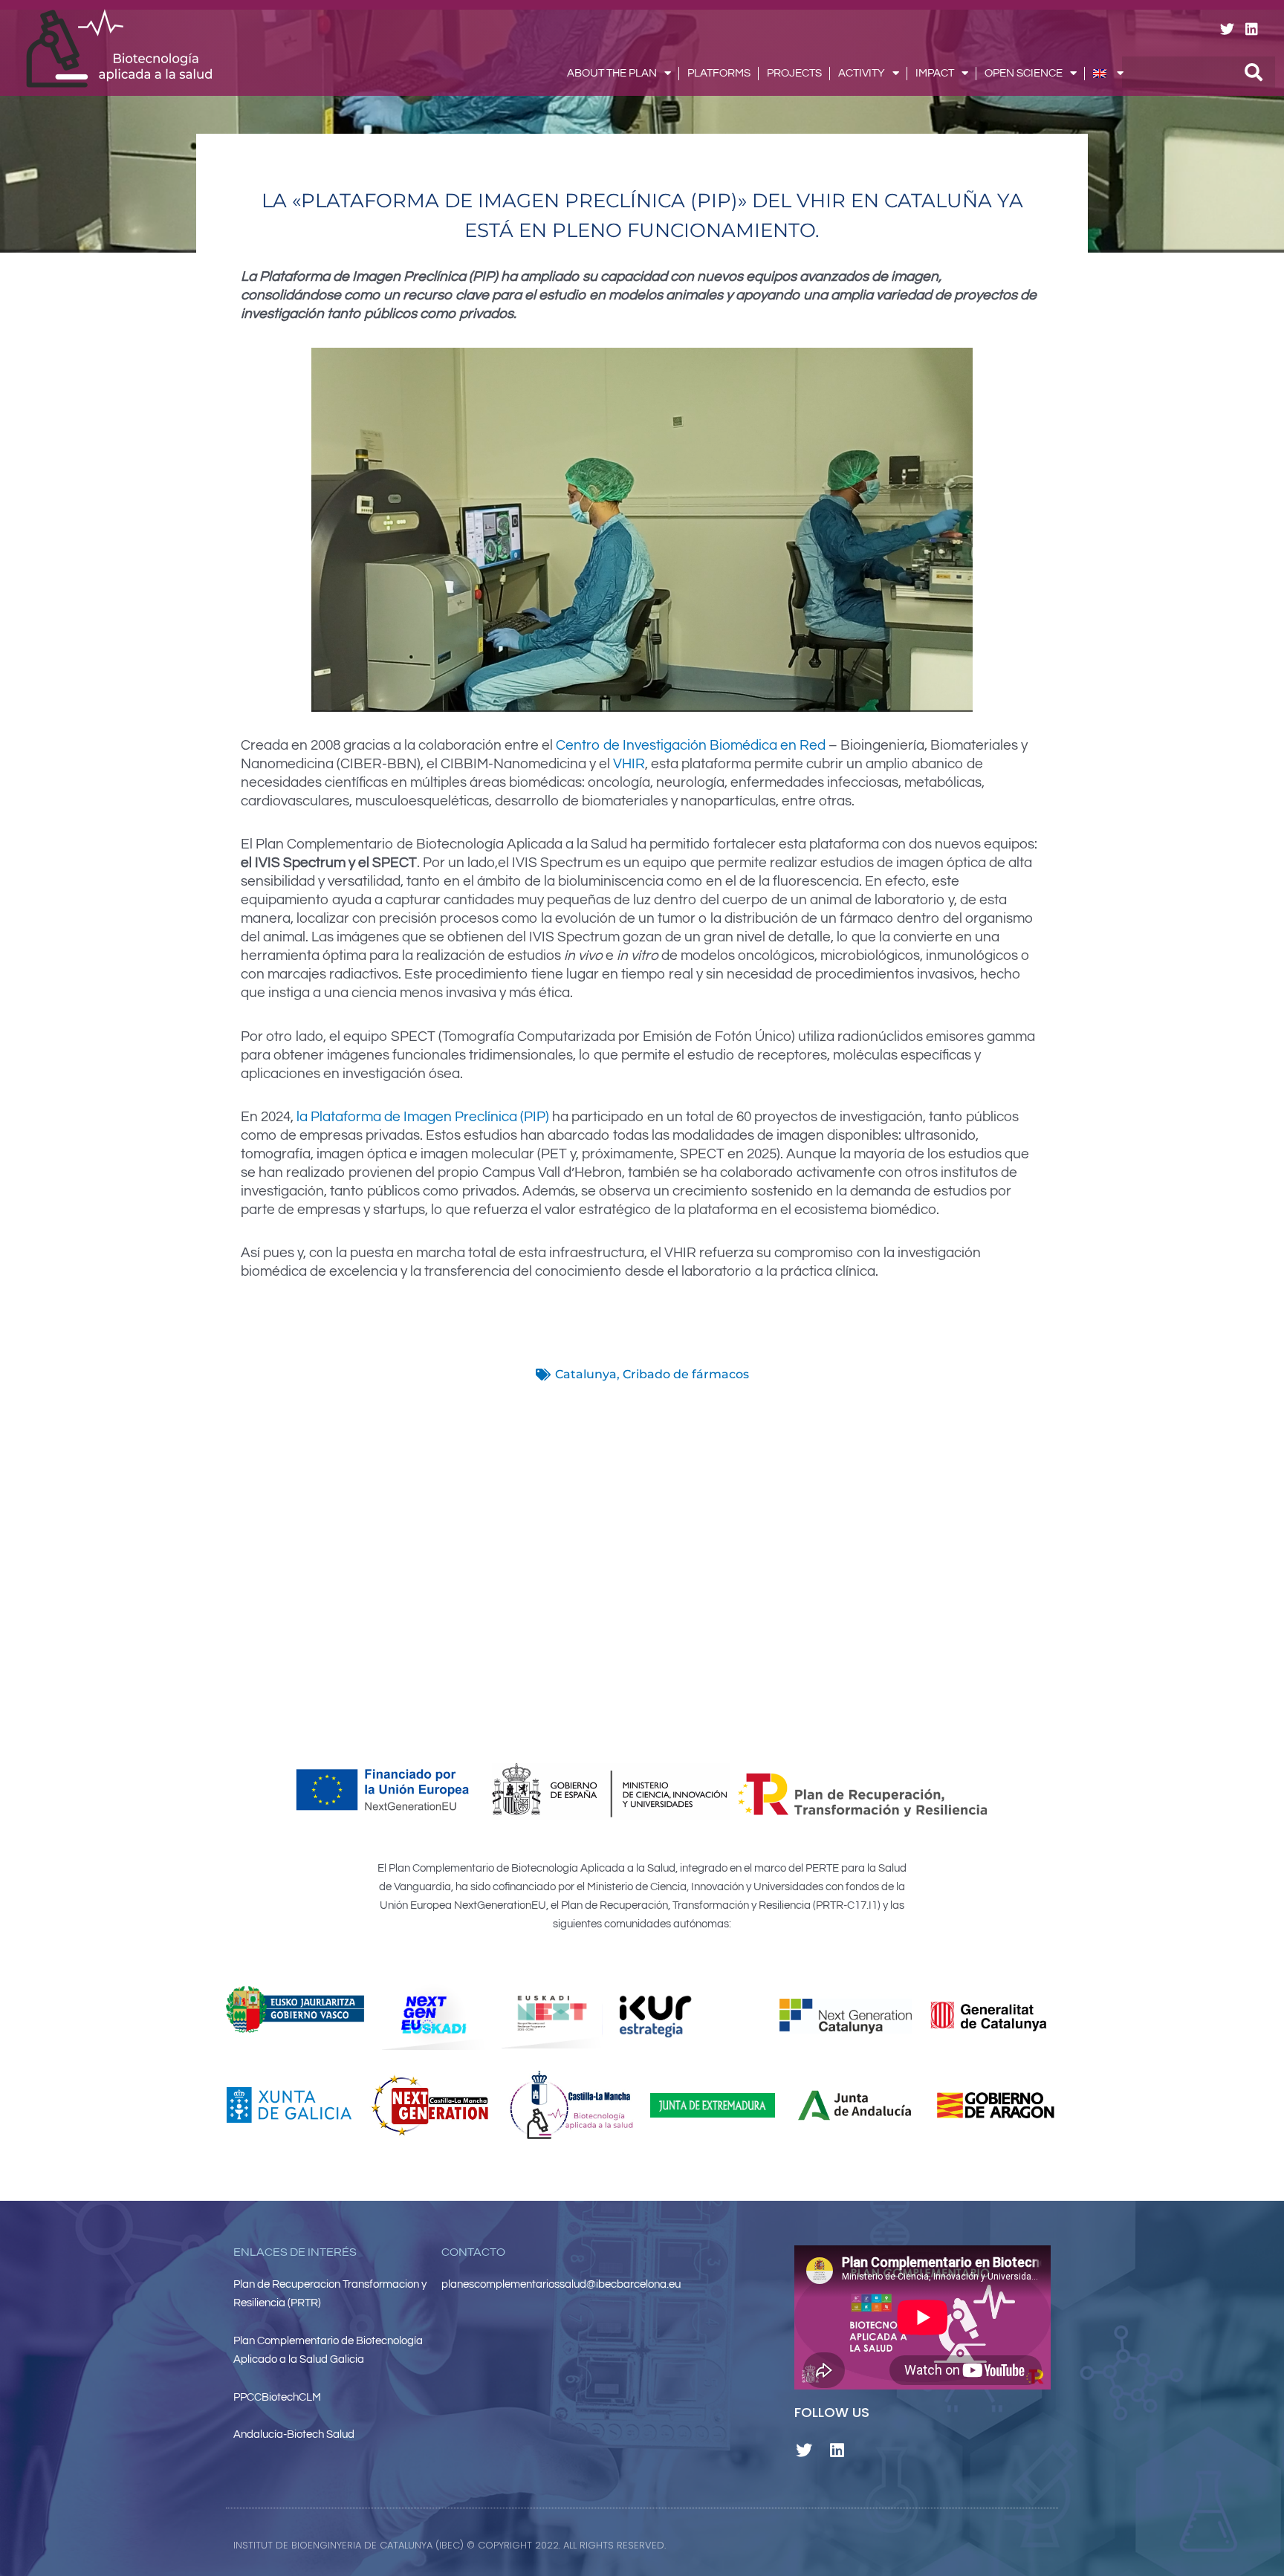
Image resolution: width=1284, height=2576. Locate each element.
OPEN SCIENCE (1024, 73)
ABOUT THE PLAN (612, 73)
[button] (814, 2545)
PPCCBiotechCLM (277, 2397)
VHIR (629, 764)
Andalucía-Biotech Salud (294, 2434)
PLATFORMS (719, 73)
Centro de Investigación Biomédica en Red (691, 745)
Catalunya (586, 1374)
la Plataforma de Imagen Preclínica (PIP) (421, 1117)
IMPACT (935, 73)
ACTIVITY (862, 73)
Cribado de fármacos (686, 1374)
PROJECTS (794, 73)
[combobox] (1199, 72)
